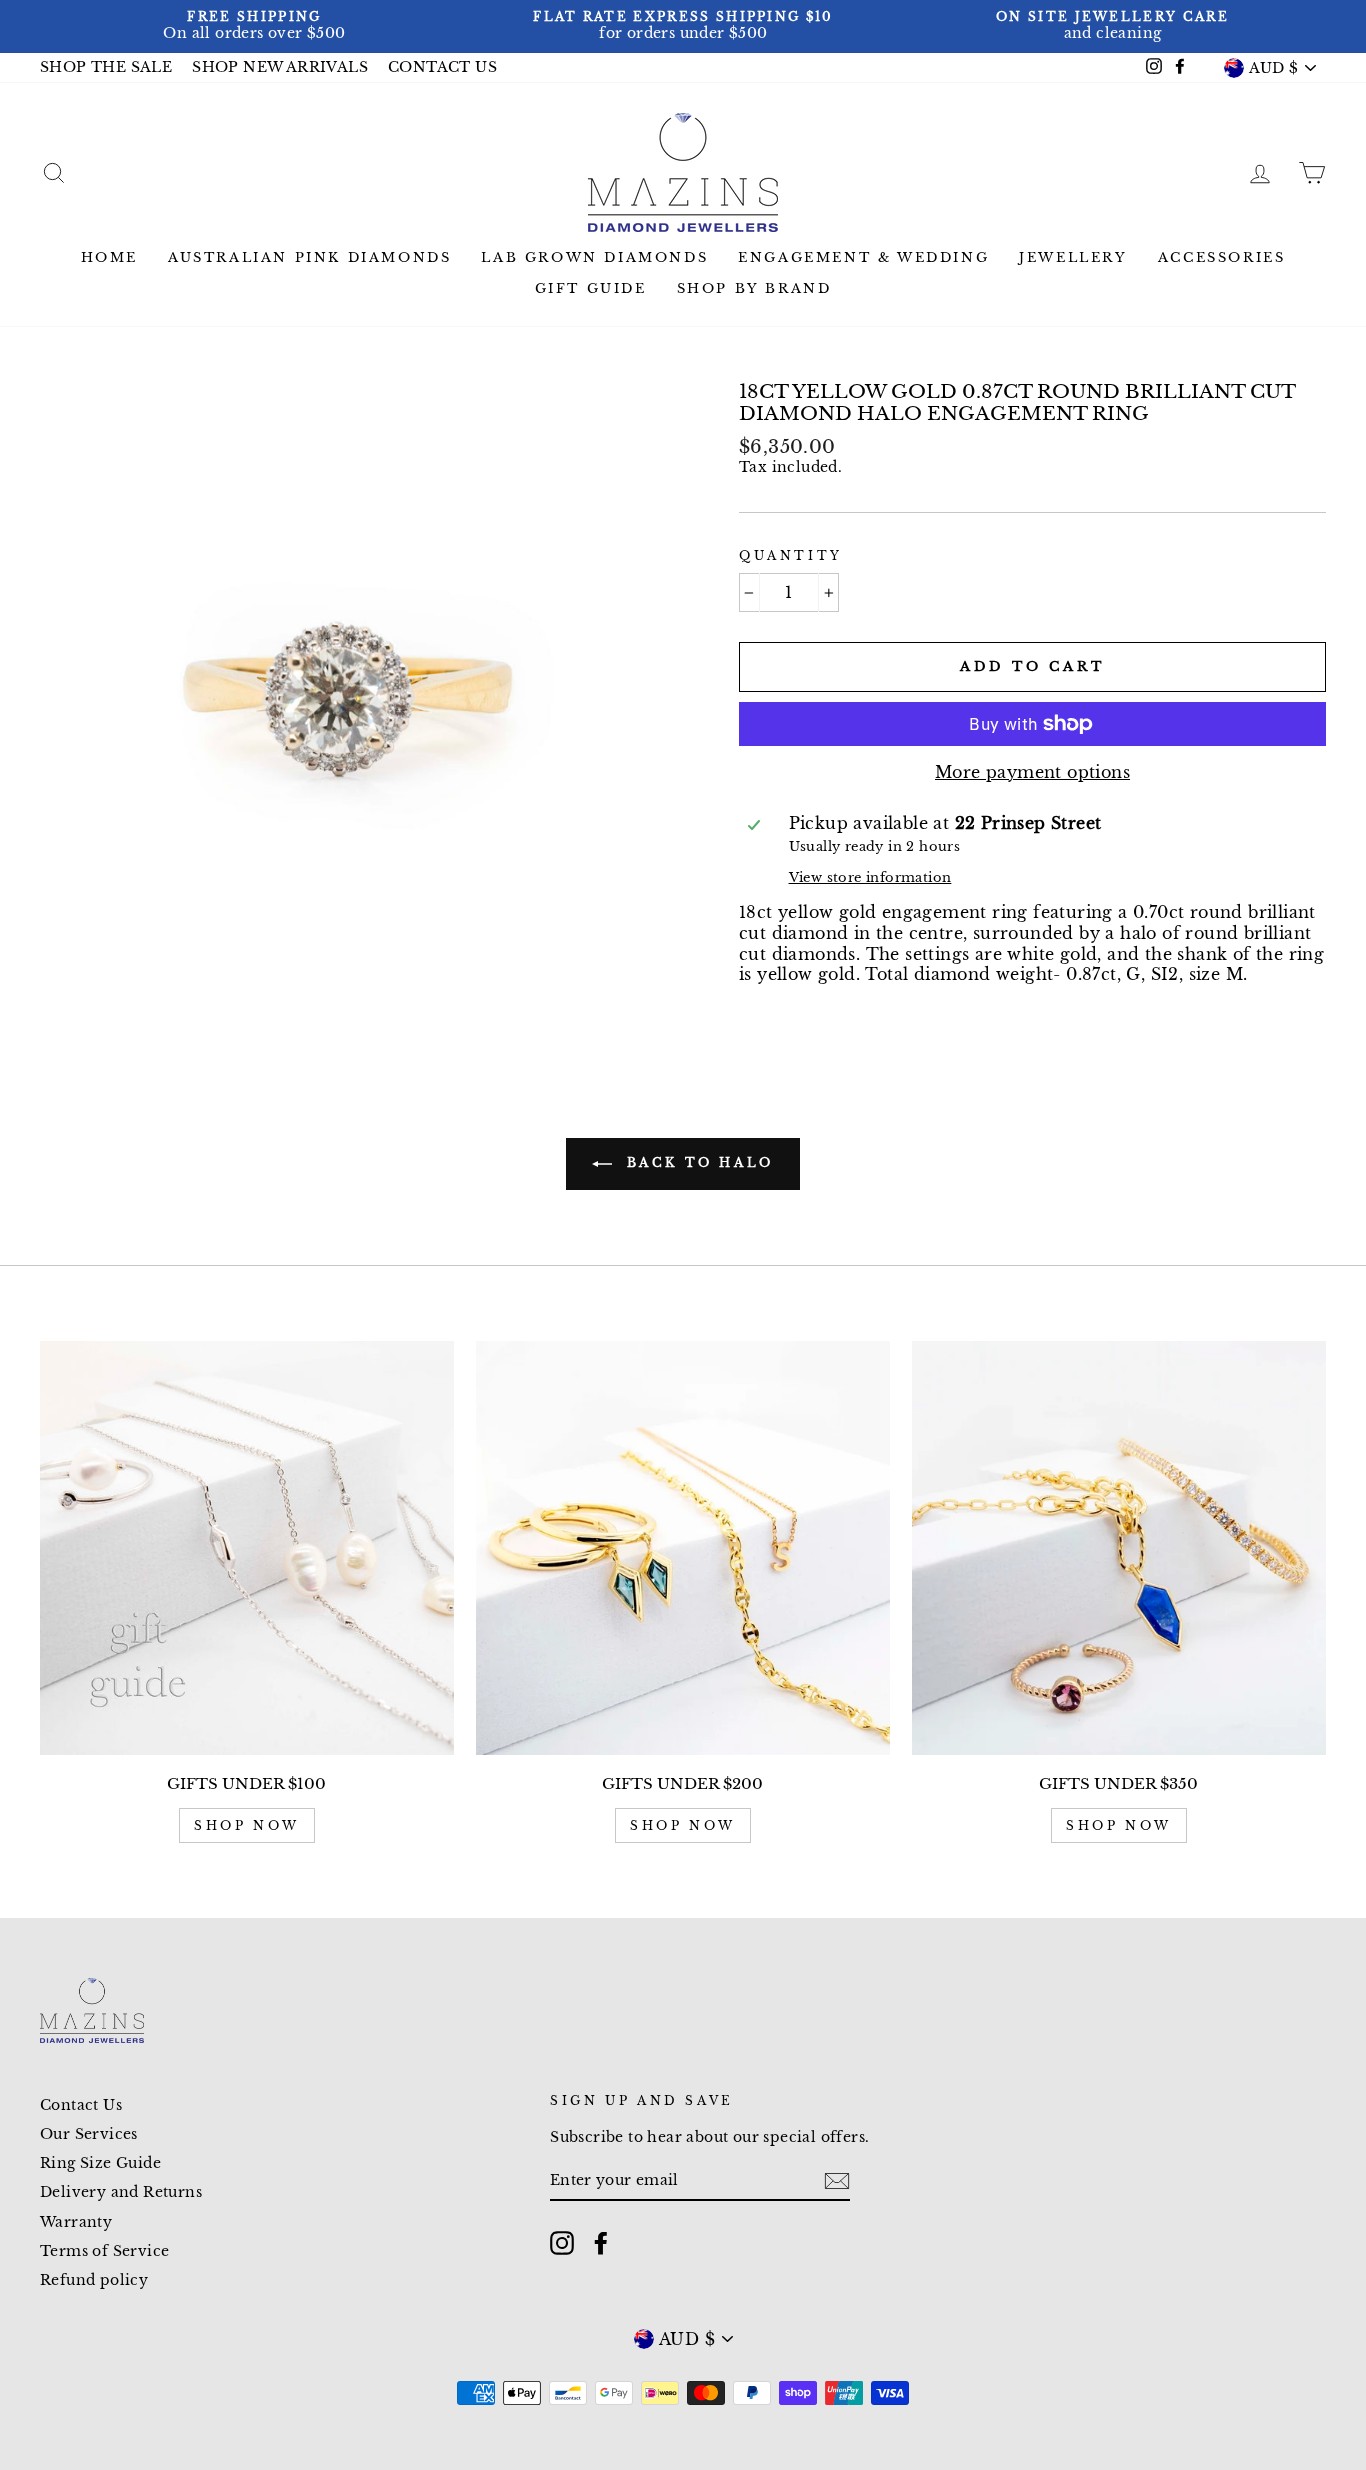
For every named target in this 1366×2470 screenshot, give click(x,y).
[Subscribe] (837, 2181)
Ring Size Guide (100, 2163)
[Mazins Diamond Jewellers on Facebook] (601, 2243)
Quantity (791, 555)
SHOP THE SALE (106, 67)
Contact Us (81, 2105)
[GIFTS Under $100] (247, 1548)
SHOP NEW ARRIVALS (280, 67)
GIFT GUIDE (591, 288)
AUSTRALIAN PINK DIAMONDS (309, 257)
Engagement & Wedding (863, 257)
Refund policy (94, 2280)
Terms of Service (104, 2251)
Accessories (1222, 257)
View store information (870, 877)
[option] (254, 26)
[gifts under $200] (683, 1548)
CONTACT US (442, 67)
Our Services (89, 2134)
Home (109, 257)
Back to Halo (697, 1162)
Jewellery (1073, 257)
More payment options (1032, 772)
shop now (247, 1825)
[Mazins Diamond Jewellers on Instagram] (562, 2243)
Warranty (76, 2222)
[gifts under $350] (1119, 1548)
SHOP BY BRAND (754, 288)
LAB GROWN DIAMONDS (594, 257)
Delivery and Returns (121, 2192)
